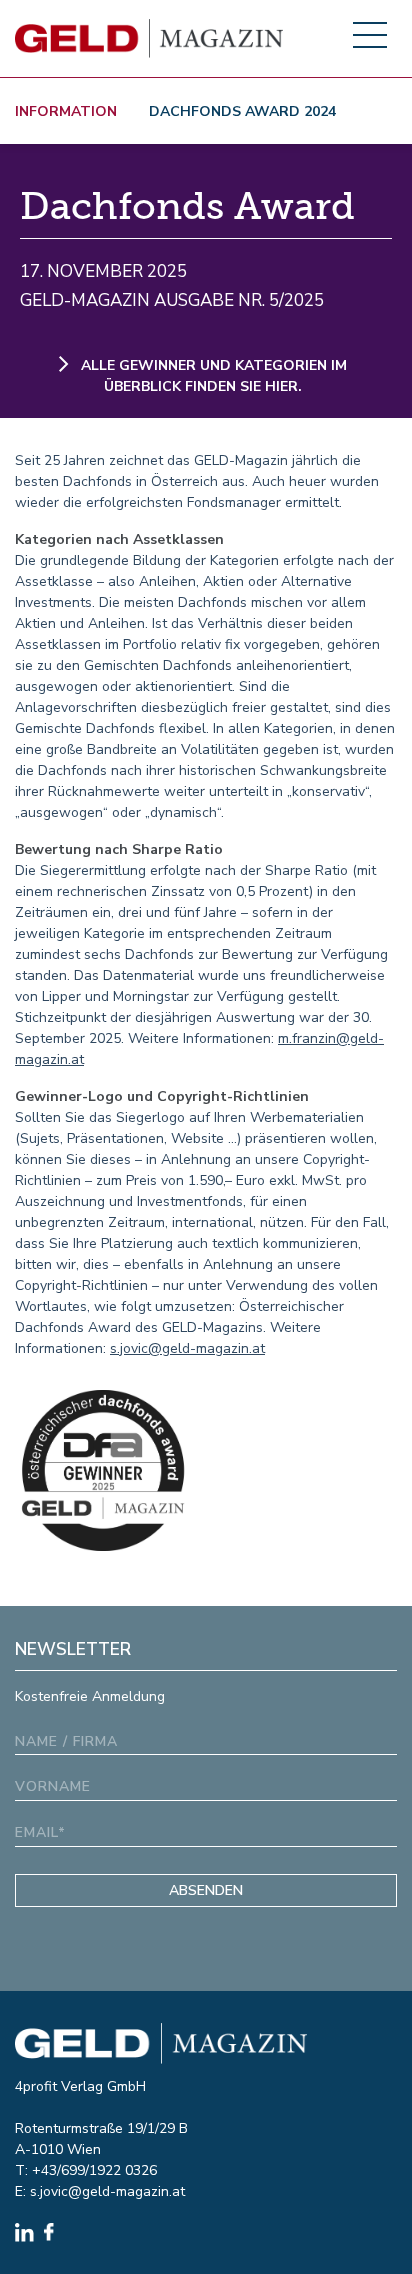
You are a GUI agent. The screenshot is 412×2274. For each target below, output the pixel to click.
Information (66, 111)
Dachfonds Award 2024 (242, 111)
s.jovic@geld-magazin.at (187, 1348)
